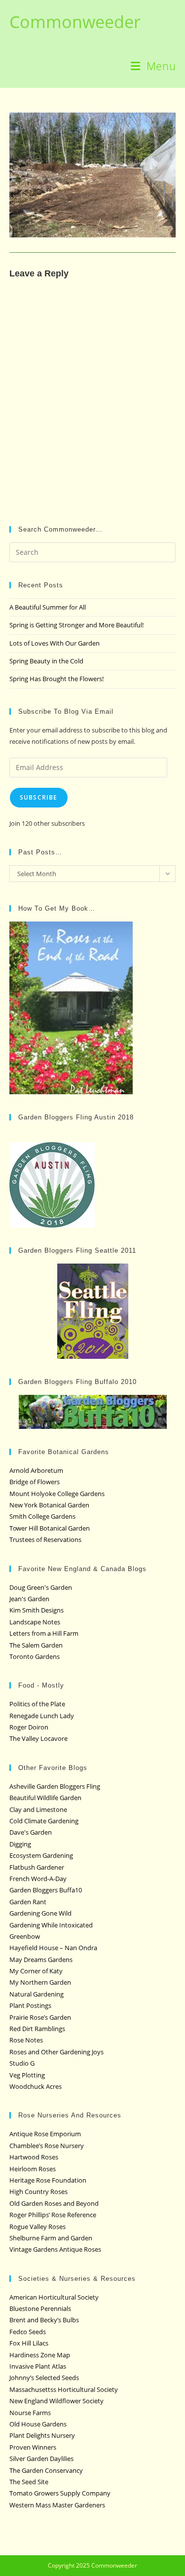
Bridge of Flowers (35, 1482)
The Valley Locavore (38, 1738)
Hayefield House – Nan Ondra (53, 1948)
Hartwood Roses (34, 2157)
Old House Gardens (38, 2424)
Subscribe (39, 797)
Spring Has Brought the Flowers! (56, 679)
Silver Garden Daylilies (41, 2459)
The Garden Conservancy (46, 2470)
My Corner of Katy (36, 1971)
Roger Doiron (29, 1727)
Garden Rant (28, 1902)
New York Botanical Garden (49, 1505)
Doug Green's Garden (41, 1587)
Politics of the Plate (37, 1704)
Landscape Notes (35, 1622)
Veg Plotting (27, 2075)
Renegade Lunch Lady (42, 1716)
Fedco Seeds (28, 2332)
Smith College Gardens (42, 1516)
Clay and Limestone (38, 1809)
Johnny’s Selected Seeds (44, 2378)
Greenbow (25, 1936)
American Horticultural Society (54, 2297)
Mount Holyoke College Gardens (57, 1494)
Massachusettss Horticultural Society (64, 2389)
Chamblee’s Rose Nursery (47, 2146)
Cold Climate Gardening (44, 1821)
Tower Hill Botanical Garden (50, 1528)
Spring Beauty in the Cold (46, 661)
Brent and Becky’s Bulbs (44, 2320)
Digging (20, 1844)
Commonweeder (75, 22)
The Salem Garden (36, 1645)
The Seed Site (29, 2482)
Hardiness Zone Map (40, 2355)
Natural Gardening (37, 1994)
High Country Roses (38, 2192)
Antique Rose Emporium (45, 2134)
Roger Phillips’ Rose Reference (53, 2215)
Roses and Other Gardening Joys (56, 2052)
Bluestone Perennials (40, 2308)
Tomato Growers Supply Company (60, 2493)
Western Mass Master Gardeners (57, 2505)
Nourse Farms (30, 2413)
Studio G (22, 2063)
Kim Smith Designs (37, 1610)
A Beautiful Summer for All (48, 607)
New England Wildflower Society (56, 2401)
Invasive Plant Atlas (38, 2366)
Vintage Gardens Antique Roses (55, 2249)
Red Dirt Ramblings (37, 2029)
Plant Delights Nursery (42, 2435)
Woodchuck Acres (36, 2086)
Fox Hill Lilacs (29, 2343)
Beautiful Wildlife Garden (45, 1798)
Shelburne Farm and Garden (51, 2238)
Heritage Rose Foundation (48, 2180)
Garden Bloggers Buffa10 (46, 1890)
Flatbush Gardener (37, 1867)
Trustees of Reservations (45, 1539)
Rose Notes (26, 2040)
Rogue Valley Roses (37, 2227)
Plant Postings (30, 2005)
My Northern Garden (40, 1982)
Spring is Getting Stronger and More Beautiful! (76, 625)
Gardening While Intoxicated (51, 1925)
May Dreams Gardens (41, 1960)
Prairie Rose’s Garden (40, 2017)
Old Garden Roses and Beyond (54, 2203)
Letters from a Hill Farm (44, 1633)
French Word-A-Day (38, 1879)
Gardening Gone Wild (40, 1913)
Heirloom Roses (33, 2169)
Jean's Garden (29, 1599)
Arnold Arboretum (36, 1470)
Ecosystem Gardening (41, 1855)
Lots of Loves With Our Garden (55, 643)
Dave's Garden (31, 1832)
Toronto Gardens (35, 1656)
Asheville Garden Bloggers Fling (55, 1786)
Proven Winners (33, 2447)
